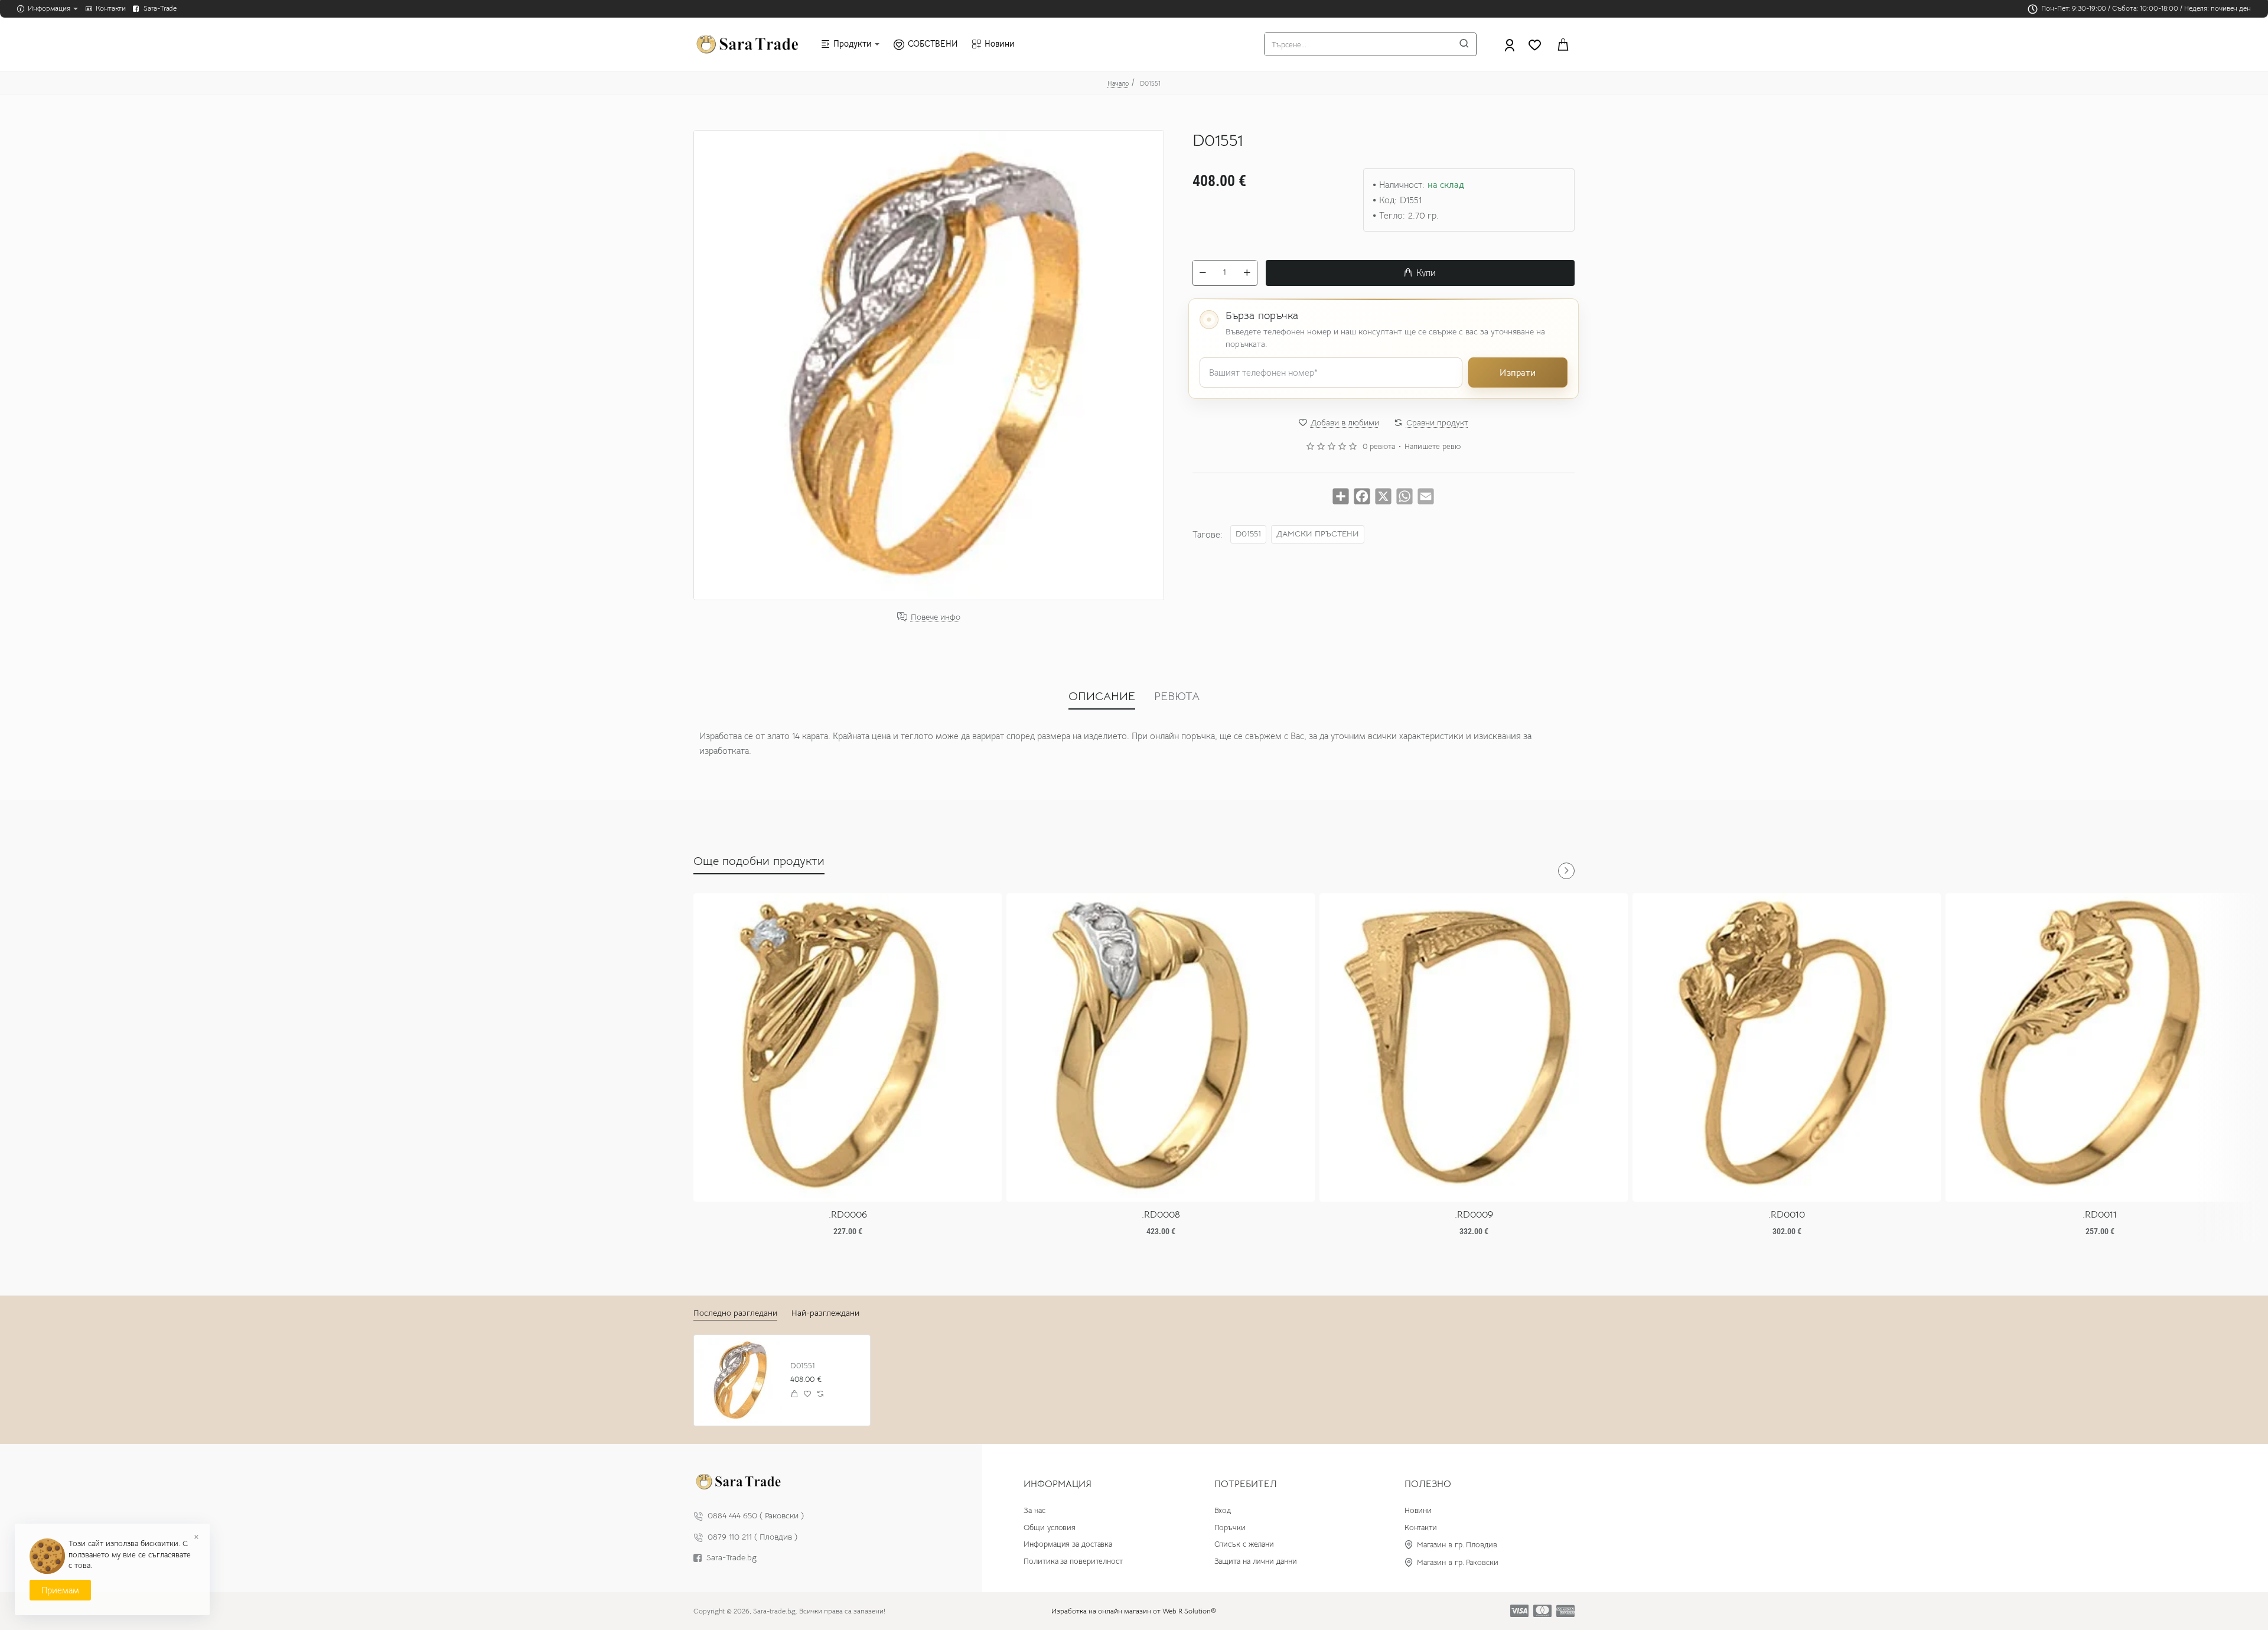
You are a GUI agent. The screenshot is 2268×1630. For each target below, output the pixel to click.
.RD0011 (2100, 1215)
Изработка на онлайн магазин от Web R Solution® (1134, 1611)
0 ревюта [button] (1379, 447)
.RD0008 (1161, 1215)
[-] (1203, 272)
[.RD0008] (1161, 1047)
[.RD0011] (2100, 1047)
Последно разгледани (735, 1313)
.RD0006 (848, 1215)
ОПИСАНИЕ (1102, 696)
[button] (1420, 272)
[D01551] (739, 1380)
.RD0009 (1474, 1215)
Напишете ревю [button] (1433, 447)
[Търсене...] (1464, 44)
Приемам (60, 1590)
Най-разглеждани (825, 1313)
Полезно (1428, 1484)
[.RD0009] (1474, 1047)
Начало (1118, 83)
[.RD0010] (1787, 1047)
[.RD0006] (848, 1047)
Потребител (1246, 1484)
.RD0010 (1787, 1215)
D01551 (1248, 533)
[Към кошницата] (1563, 44)
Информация (1058, 1484)
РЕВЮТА (1177, 696)
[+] (1247, 272)
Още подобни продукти (759, 861)
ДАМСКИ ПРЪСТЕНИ (1318, 533)
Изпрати (1518, 372)
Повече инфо (936, 617)
